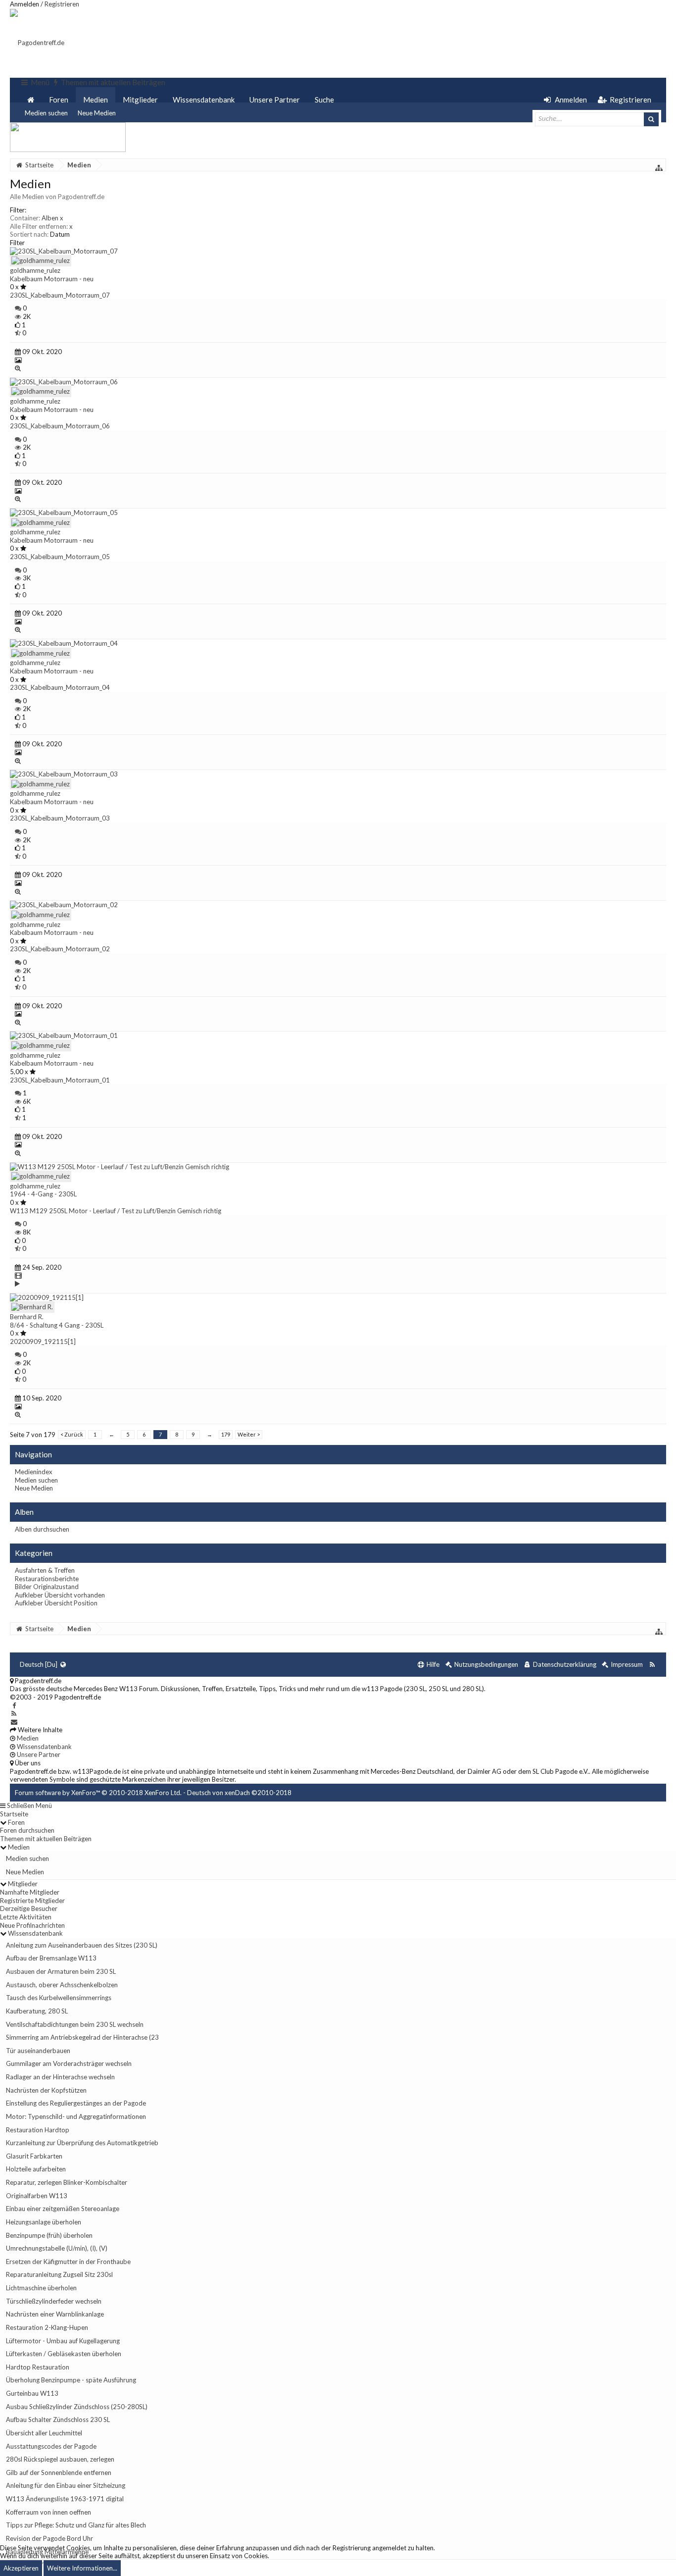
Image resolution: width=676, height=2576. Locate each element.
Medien (96, 100)
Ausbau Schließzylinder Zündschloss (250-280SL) (77, 2407)
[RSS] (14, 1713)
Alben (52, 218)
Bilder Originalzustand (47, 1587)
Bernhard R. (27, 1317)
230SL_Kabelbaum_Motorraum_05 (60, 557)
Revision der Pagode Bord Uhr (49, 2538)
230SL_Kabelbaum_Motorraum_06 (60, 426)
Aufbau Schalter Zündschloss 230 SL (58, 2420)
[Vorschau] (18, 368)
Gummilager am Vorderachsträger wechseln (69, 2063)
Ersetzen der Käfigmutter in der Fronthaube (68, 2262)
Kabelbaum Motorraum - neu (52, 279)
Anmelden (24, 4)
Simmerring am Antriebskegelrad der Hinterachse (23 (82, 2037)
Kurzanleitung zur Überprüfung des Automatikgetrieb (82, 2143)
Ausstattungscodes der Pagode (51, 2446)
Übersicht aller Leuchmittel (44, 2433)
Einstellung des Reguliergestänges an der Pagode (76, 2103)
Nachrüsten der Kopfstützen (46, 2090)
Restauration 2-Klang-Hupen (47, 2327)
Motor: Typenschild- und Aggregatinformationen (76, 2116)
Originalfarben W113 (37, 2196)
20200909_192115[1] (43, 1341)
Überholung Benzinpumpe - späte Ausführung (71, 2380)
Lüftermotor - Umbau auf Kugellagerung (63, 2341)
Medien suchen (46, 113)
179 (226, 1434)
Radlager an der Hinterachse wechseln (60, 2077)
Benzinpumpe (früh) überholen (49, 2235)
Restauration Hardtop (38, 2130)
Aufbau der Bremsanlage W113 (51, 1958)
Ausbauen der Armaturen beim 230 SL (61, 1971)
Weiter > (249, 1434)
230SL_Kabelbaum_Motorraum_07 (60, 295)
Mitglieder (140, 100)
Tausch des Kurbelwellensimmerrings (59, 1998)
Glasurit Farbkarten (34, 2156)
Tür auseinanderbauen (38, 2051)
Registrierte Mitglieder (32, 1901)
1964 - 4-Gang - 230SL (43, 1194)
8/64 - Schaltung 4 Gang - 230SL (57, 1325)
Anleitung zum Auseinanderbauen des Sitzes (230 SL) (82, 1945)
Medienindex (34, 1472)
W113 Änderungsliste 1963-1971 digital (65, 2499)
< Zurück (72, 1434)
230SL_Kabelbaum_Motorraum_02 (60, 949)
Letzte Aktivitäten (26, 1917)
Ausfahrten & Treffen (45, 1570)
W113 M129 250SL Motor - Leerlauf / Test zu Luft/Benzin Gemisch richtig (116, 1211)
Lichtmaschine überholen (41, 2288)
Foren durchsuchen (27, 1830)
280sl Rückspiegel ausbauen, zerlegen (60, 2459)
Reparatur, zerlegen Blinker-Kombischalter (67, 2182)
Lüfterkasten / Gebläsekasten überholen (64, 2354)
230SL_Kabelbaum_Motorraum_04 (60, 687)
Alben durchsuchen (42, 1529)
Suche (324, 100)
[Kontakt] (14, 1722)
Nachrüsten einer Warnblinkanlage (55, 2314)
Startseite (14, 1814)
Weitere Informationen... (82, 2568)
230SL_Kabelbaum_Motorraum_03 (60, 818)
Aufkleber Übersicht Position (56, 1603)
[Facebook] (14, 1705)
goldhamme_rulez (35, 270)
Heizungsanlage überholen (44, 2222)
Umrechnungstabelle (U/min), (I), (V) (57, 2248)
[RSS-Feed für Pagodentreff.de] (652, 1665)
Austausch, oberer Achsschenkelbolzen (62, 1985)
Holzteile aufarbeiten (36, 2169)
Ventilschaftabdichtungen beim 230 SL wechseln (75, 2024)
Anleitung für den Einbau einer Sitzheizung (66, 2485)
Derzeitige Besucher (29, 1908)
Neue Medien (97, 113)
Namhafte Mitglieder (30, 1892)
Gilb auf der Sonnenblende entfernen (59, 2473)
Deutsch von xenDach (239, 1793)
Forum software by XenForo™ (98, 1793)
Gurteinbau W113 (32, 2393)
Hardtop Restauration (38, 2367)
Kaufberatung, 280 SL (37, 2011)
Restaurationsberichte (47, 1579)
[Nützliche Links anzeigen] (659, 168)
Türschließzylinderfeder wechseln (54, 2301)
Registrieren (62, 4)
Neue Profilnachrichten (32, 1925)
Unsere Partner (275, 100)
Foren (59, 100)
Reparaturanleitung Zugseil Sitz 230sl (59, 2274)
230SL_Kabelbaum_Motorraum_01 (60, 1080)
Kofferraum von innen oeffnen (48, 2512)
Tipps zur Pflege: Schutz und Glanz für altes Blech (76, 2525)
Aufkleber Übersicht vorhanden (60, 1595)
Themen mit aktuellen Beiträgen (46, 1839)
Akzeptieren (21, 2568)
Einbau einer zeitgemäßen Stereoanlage (63, 2209)
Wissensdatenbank (204, 100)
